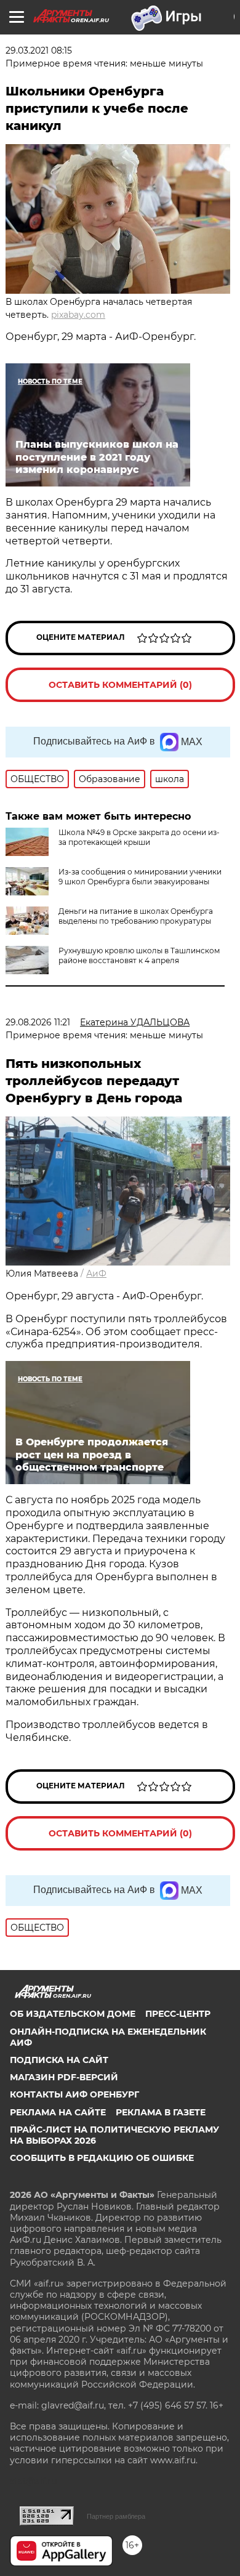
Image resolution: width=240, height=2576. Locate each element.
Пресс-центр (178, 2014)
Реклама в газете (161, 2112)
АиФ (96, 1274)
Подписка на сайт (59, 2060)
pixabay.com (78, 315)
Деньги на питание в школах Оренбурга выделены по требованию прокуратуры (136, 916)
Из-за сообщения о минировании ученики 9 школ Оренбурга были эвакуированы (140, 877)
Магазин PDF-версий (64, 2077)
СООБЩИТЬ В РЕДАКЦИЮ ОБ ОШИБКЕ (102, 2158)
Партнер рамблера (116, 2516)
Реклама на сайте (58, 2112)
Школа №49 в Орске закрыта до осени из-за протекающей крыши (139, 837)
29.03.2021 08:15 (39, 50)
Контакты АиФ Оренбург (74, 2094)
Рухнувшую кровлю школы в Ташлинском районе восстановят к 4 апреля (139, 955)
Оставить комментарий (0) (120, 685)
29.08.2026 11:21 (38, 1022)
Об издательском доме (73, 2014)
